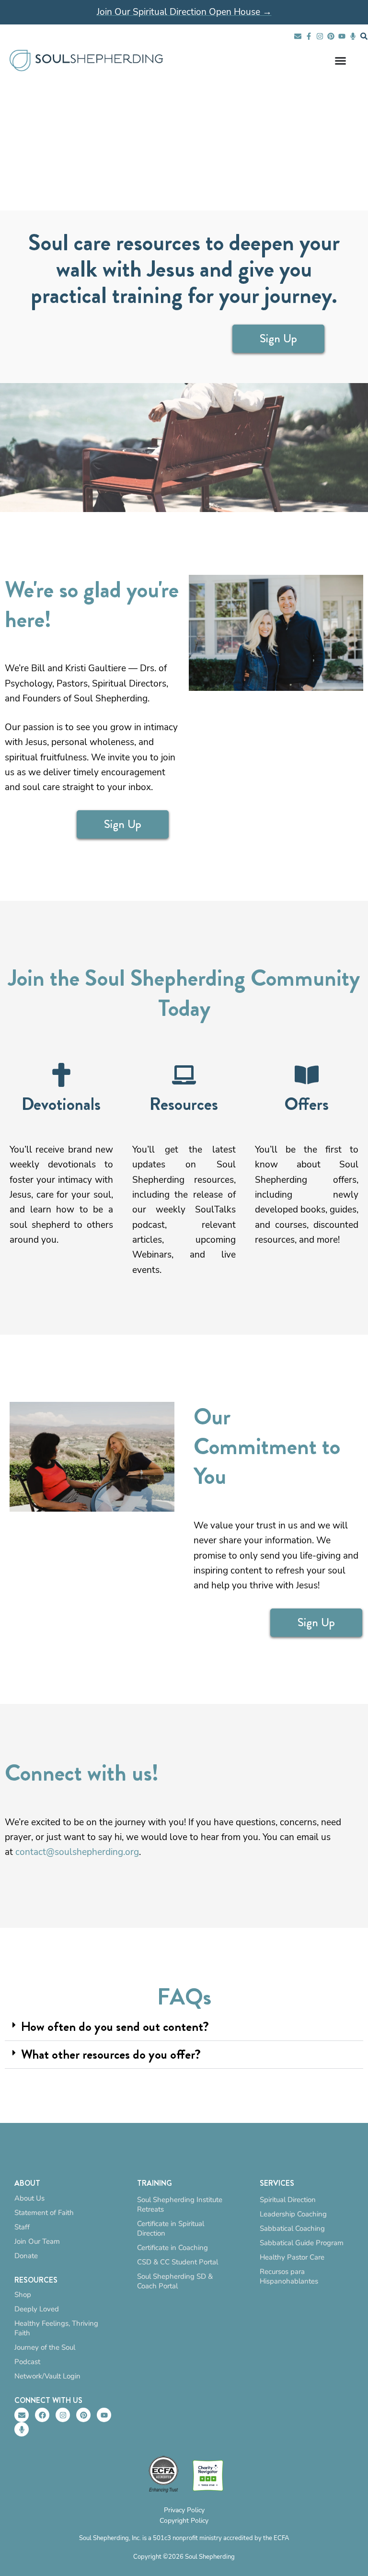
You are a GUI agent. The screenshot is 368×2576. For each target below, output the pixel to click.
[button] (184, 2027)
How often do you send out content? (115, 2027)
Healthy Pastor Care (292, 2257)
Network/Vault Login (47, 2376)
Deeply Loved (37, 2309)
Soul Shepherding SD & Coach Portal (175, 2281)
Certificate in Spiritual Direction (171, 2228)
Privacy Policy (184, 2510)
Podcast (27, 2362)
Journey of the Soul (45, 2347)
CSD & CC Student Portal (178, 2262)
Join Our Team (37, 2241)
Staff (22, 2227)
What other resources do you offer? (111, 2054)
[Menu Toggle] (340, 61)
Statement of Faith (44, 2213)
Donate (26, 2256)
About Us (29, 2198)
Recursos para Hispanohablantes (289, 2276)
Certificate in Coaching (172, 2248)
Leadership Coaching (293, 2214)
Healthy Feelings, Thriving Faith (56, 2328)
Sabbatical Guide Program (302, 2243)
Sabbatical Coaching (292, 2228)
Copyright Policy (184, 2521)
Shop (23, 2295)
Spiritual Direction (288, 2200)
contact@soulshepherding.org (77, 1852)
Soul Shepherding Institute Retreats (180, 2204)
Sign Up (278, 338)
